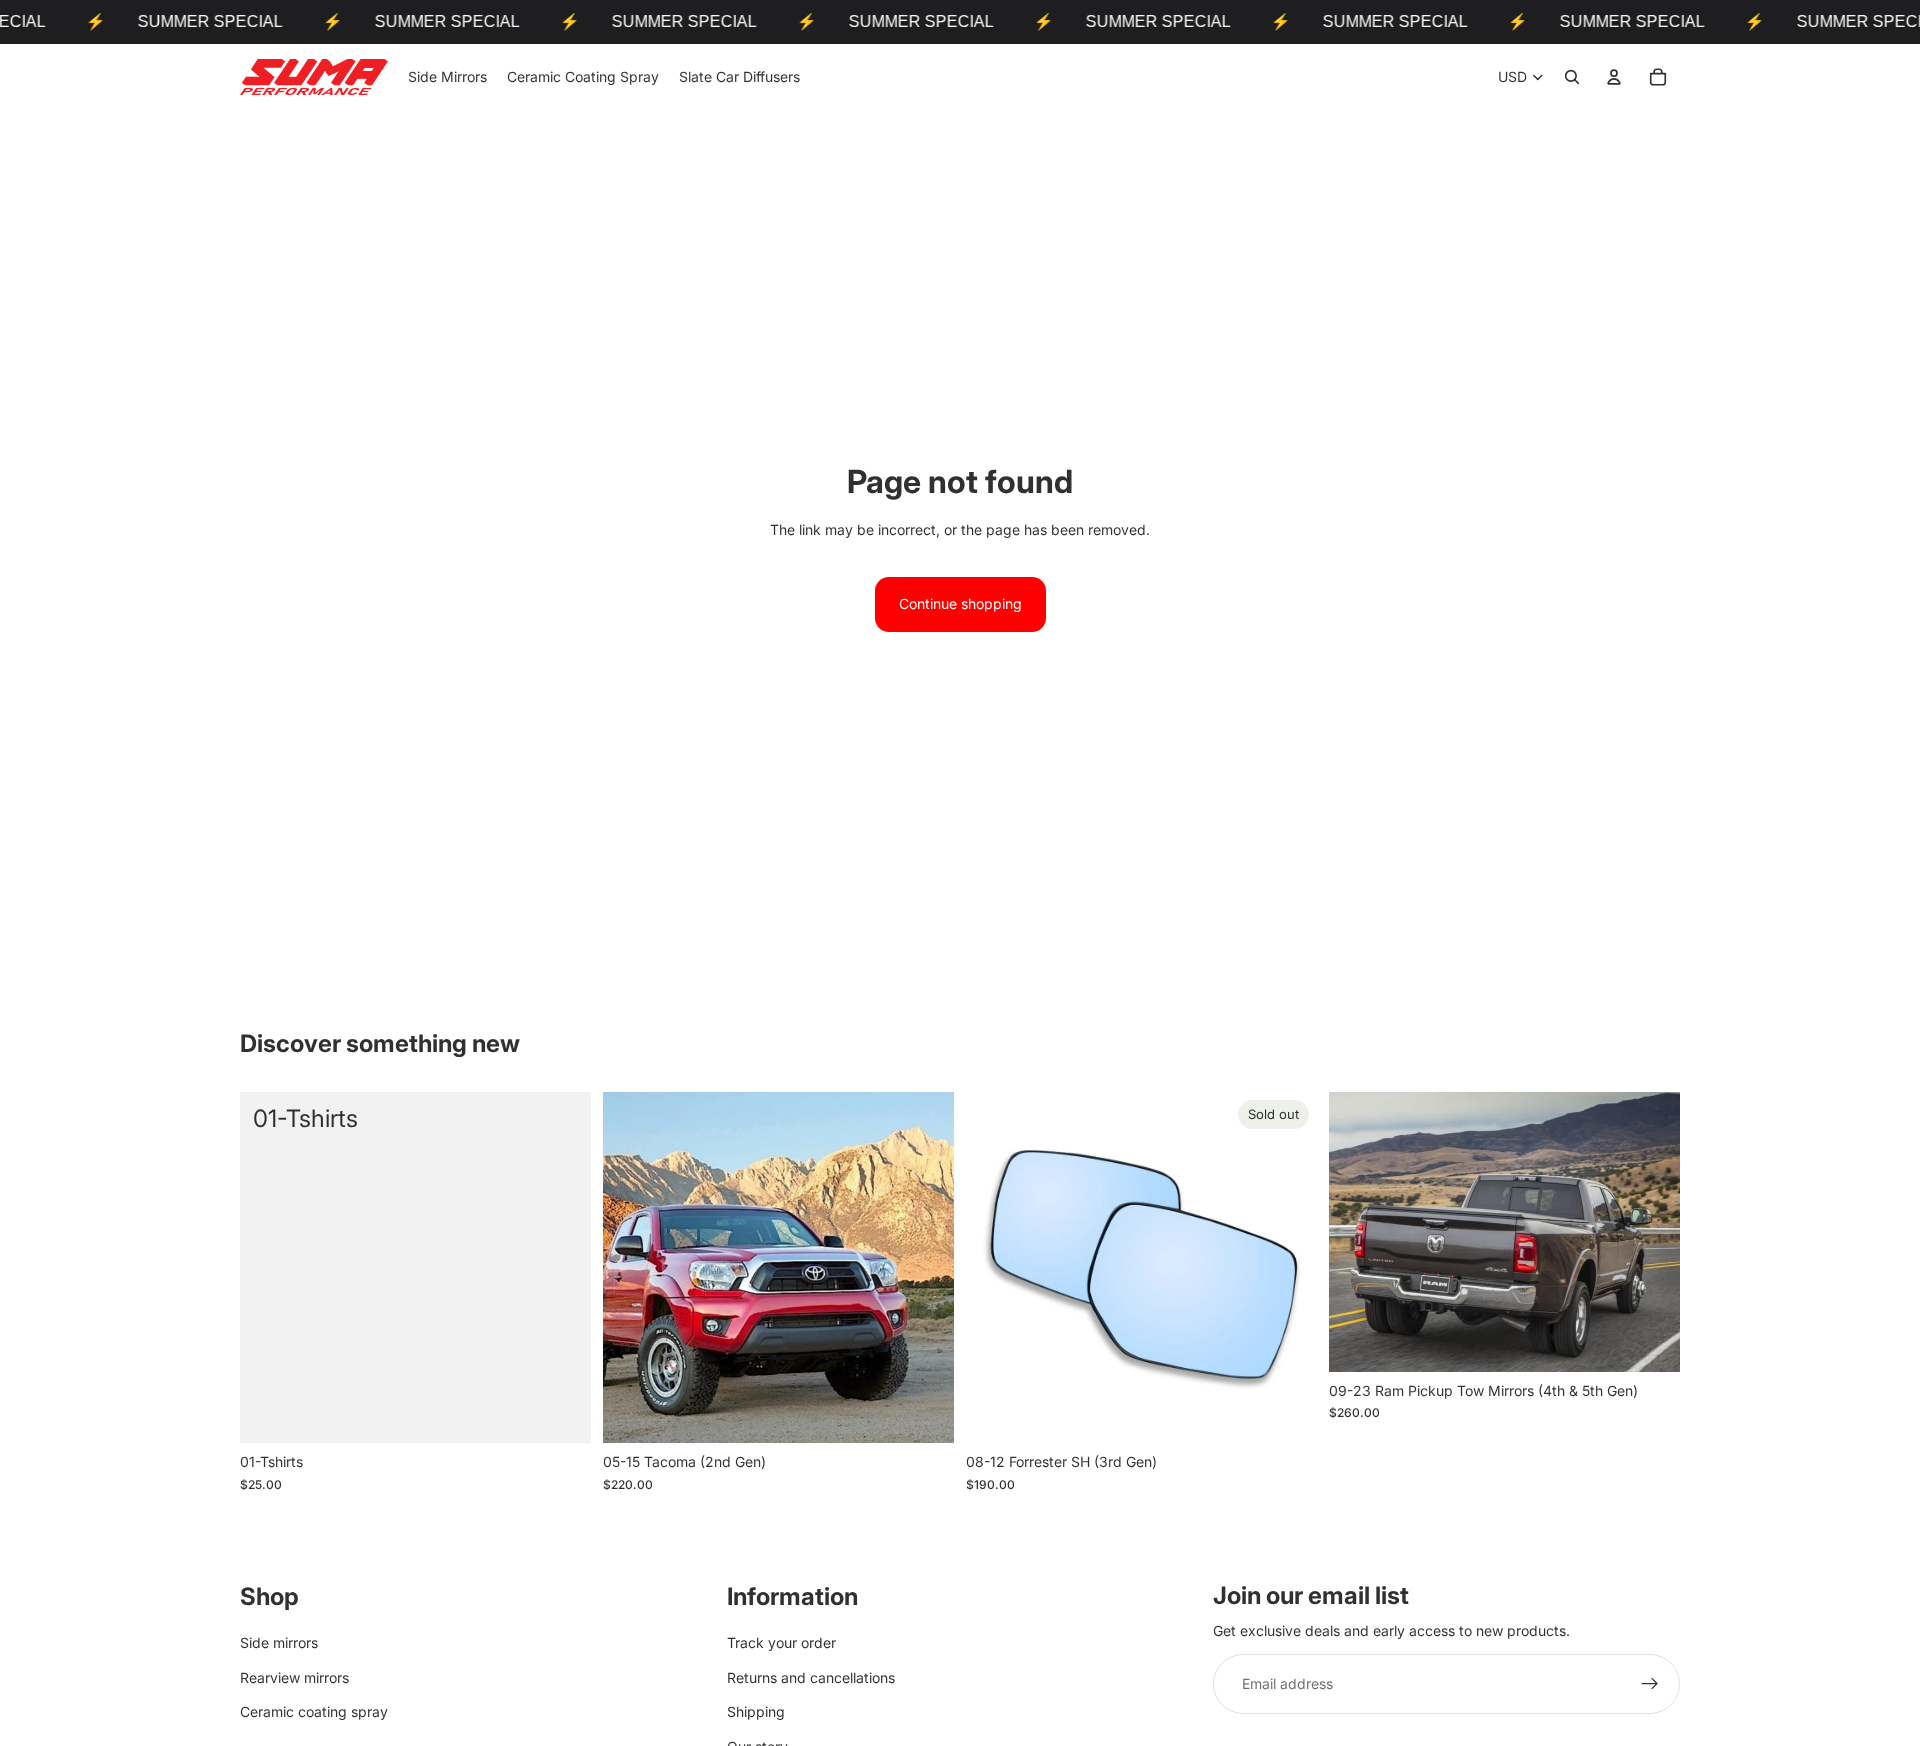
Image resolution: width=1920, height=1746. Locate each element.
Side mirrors (279, 1643)
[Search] (1572, 77)
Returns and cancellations (811, 1677)
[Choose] (923, 1413)
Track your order (781, 1643)
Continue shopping (960, 603)
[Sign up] (1650, 1685)
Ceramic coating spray (314, 1711)
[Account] (1614, 77)
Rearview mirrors (294, 1677)
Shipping (756, 1711)
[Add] (560, 1413)
